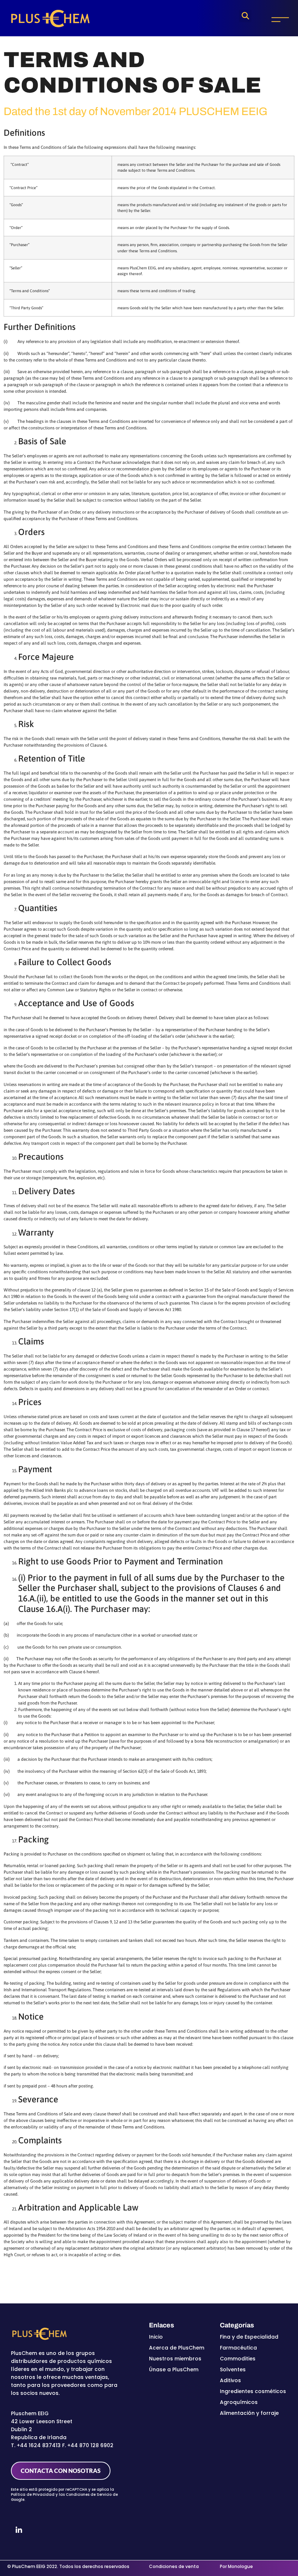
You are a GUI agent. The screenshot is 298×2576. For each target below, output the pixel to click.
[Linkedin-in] (19, 2530)
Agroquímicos (239, 2402)
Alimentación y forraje (249, 2413)
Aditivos (230, 2380)
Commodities (238, 2359)
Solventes (233, 2369)
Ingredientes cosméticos (253, 2391)
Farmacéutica (238, 2348)
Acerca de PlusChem (177, 2348)
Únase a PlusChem (174, 2369)
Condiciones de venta (174, 2566)
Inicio (156, 2337)
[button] (245, 16)
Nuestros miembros (175, 2359)
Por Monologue (236, 2566)
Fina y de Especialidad (249, 2337)
